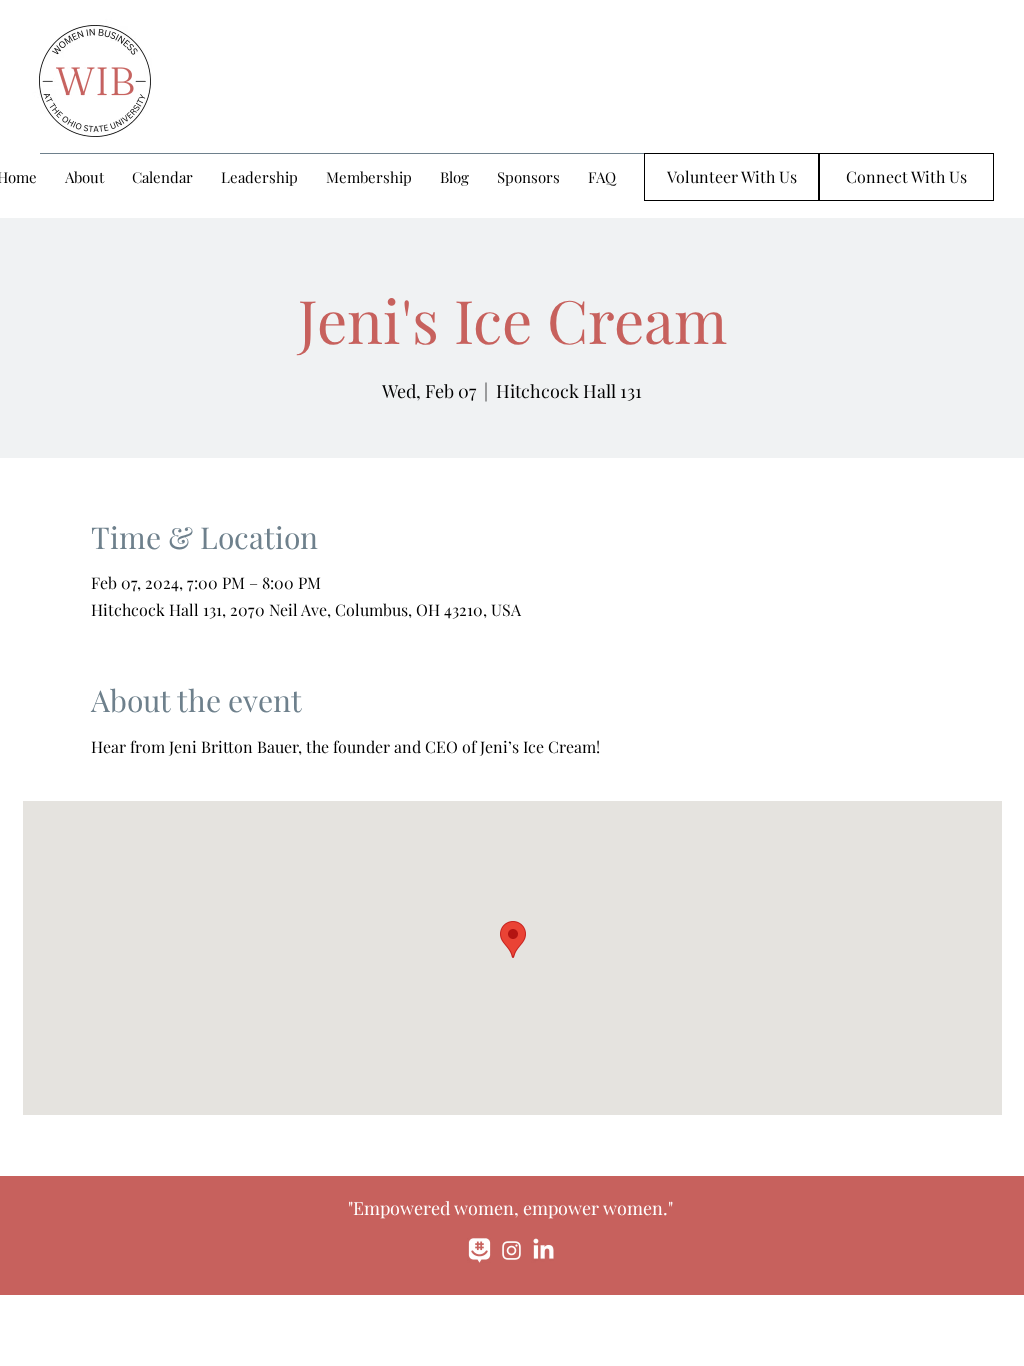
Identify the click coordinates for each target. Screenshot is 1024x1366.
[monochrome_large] (479, 1250)
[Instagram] (511, 1250)
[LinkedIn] (543, 1250)
